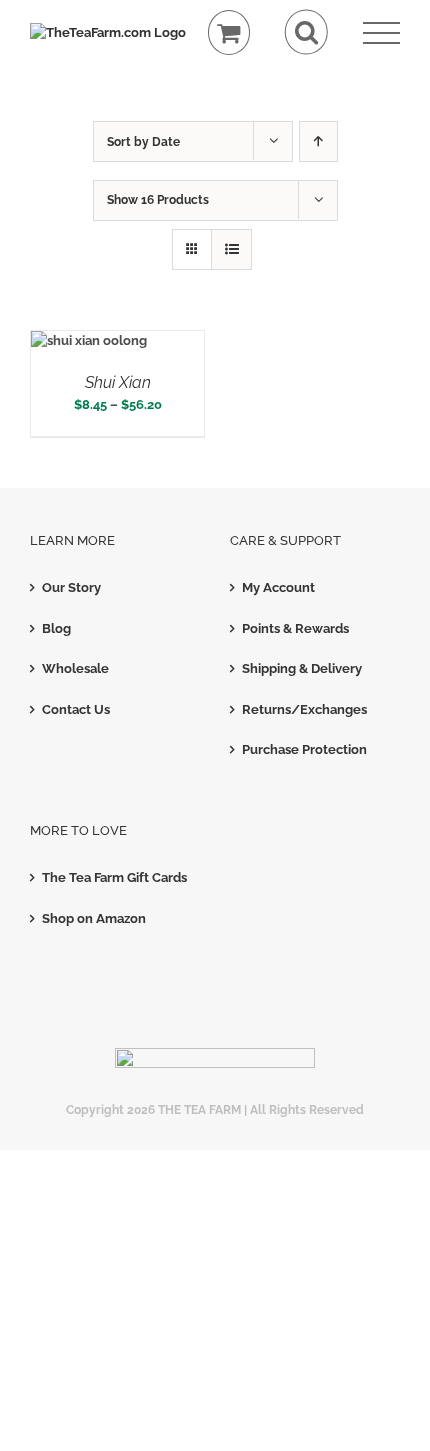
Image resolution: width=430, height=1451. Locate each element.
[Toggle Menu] (381, 33)
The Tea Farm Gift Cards (114, 877)
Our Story (71, 587)
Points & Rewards (295, 628)
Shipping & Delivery (302, 668)
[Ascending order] (318, 141)
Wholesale (75, 668)
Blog (56, 628)
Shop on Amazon (94, 918)
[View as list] (231, 249)
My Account (278, 587)
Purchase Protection (304, 749)
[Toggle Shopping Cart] (229, 32)
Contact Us (76, 709)
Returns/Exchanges (304, 709)
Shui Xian (118, 382)
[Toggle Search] (306, 32)
